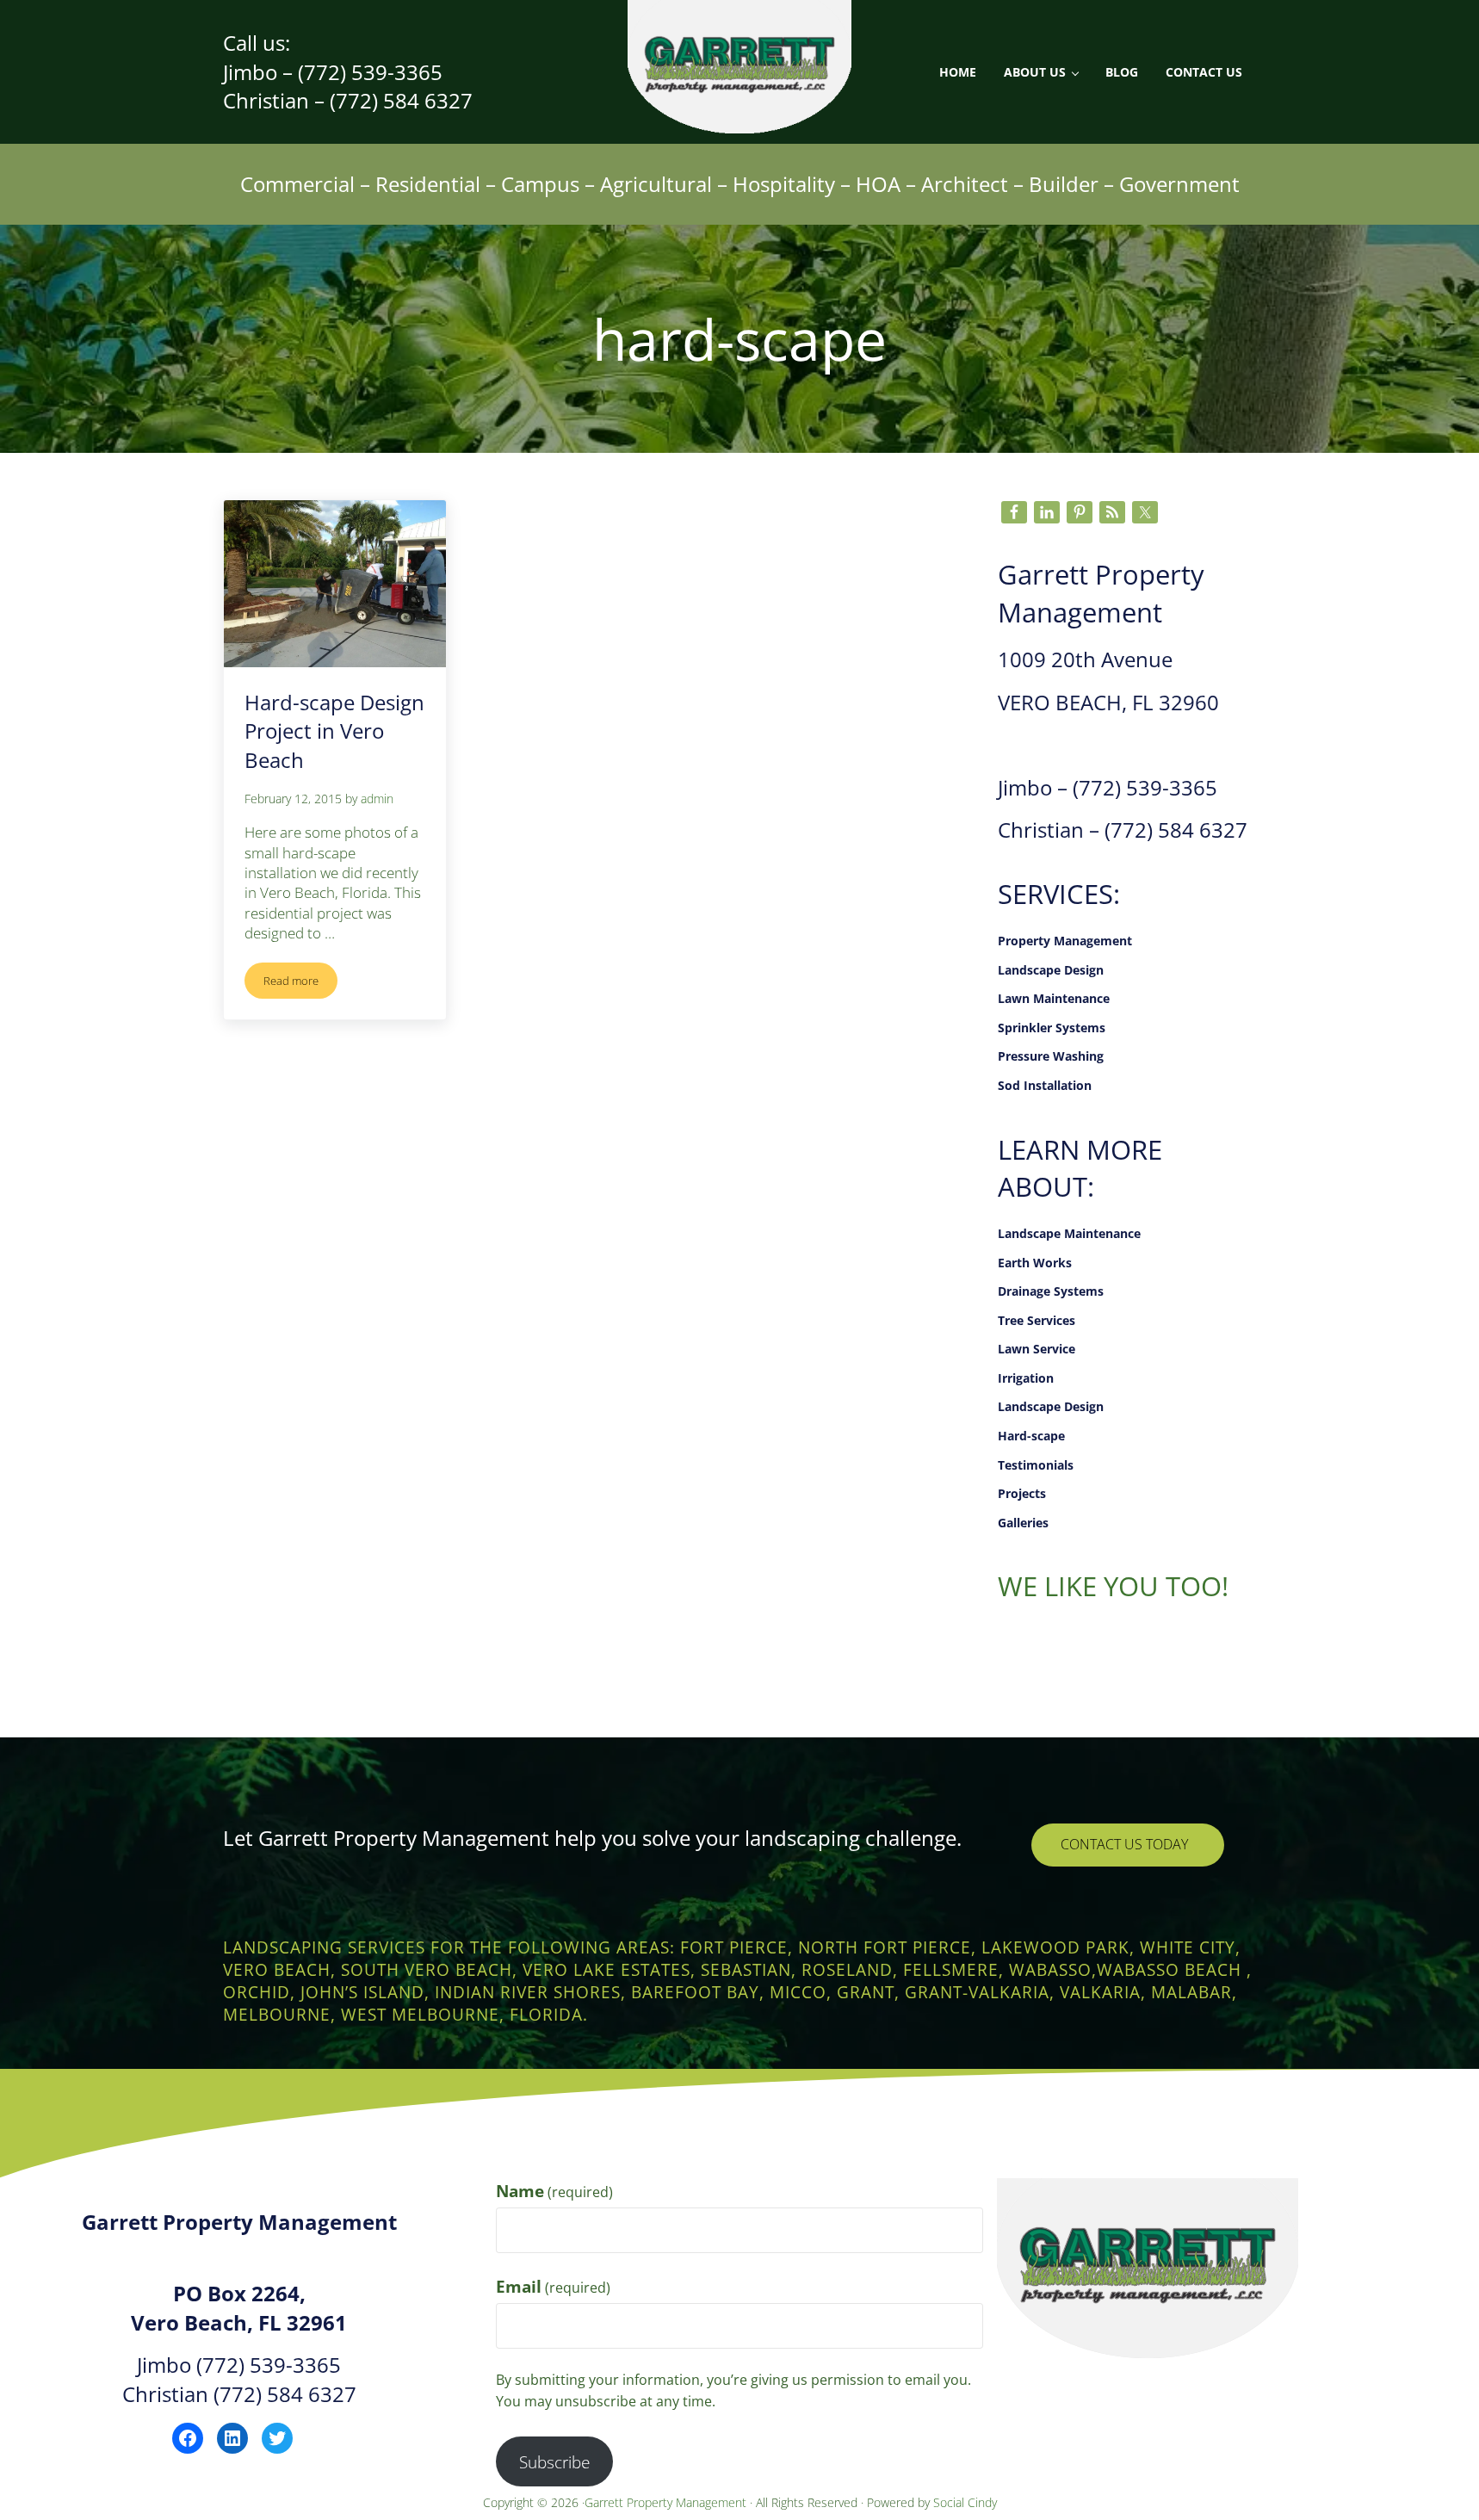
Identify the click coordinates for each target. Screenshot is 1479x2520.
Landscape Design (1051, 970)
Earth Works (1035, 1263)
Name (554, 2191)
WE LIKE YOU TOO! (1113, 1586)
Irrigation (1026, 1378)
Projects (1022, 1493)
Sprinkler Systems (1052, 1028)
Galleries (1023, 1523)
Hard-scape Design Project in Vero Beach (334, 731)
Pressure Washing (1051, 1056)
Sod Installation (1045, 1085)
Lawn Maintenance (1054, 998)
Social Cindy (965, 2502)
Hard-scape (1031, 1436)
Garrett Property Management (667, 2502)
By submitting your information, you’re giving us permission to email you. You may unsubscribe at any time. (733, 2390)
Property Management (1065, 941)
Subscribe (554, 2462)
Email (553, 2286)
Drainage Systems (1051, 1291)
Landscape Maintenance (1069, 1233)
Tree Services (1037, 1320)
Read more (300, 984)
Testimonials (1036, 1465)
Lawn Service (1037, 1349)
